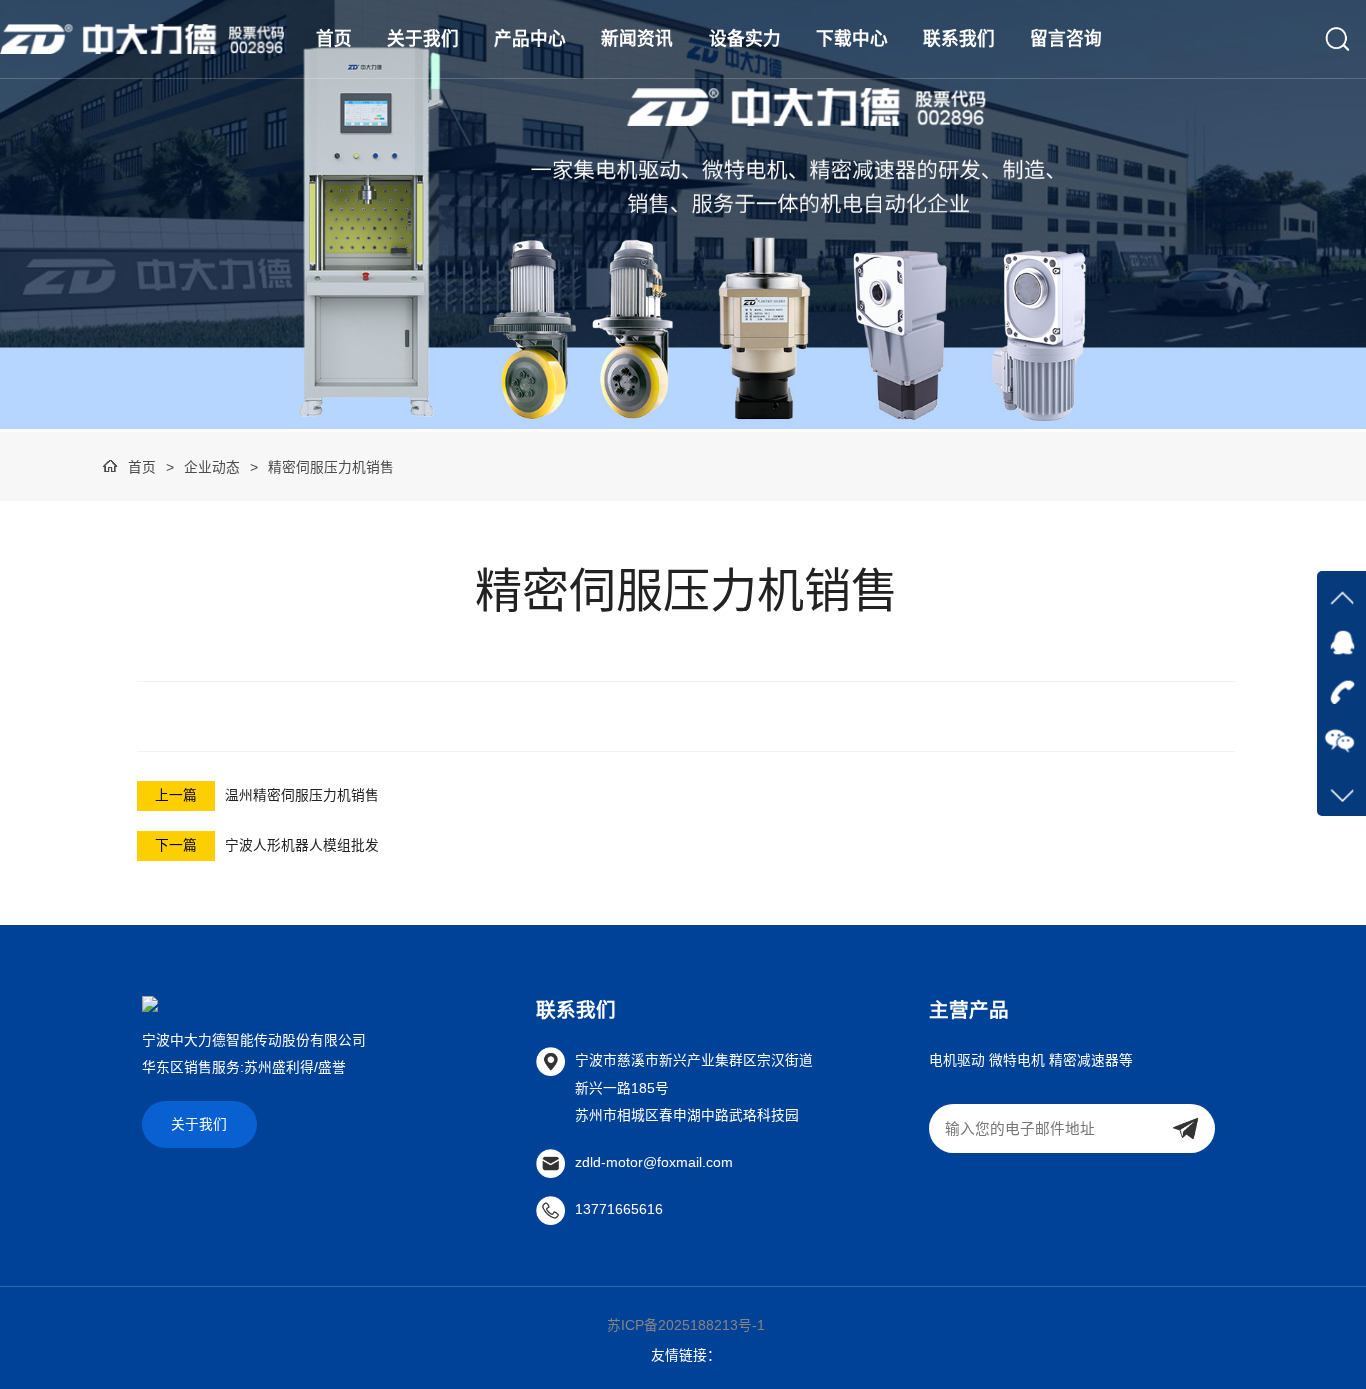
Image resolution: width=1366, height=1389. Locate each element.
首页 (334, 39)
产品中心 (530, 39)
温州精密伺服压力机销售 (302, 795)
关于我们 (423, 39)
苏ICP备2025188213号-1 (686, 1325)
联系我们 (959, 39)
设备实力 (745, 39)
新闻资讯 (637, 39)
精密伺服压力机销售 (331, 467)
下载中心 (852, 39)
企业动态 (212, 467)
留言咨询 (1066, 39)
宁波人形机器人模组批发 (302, 845)
